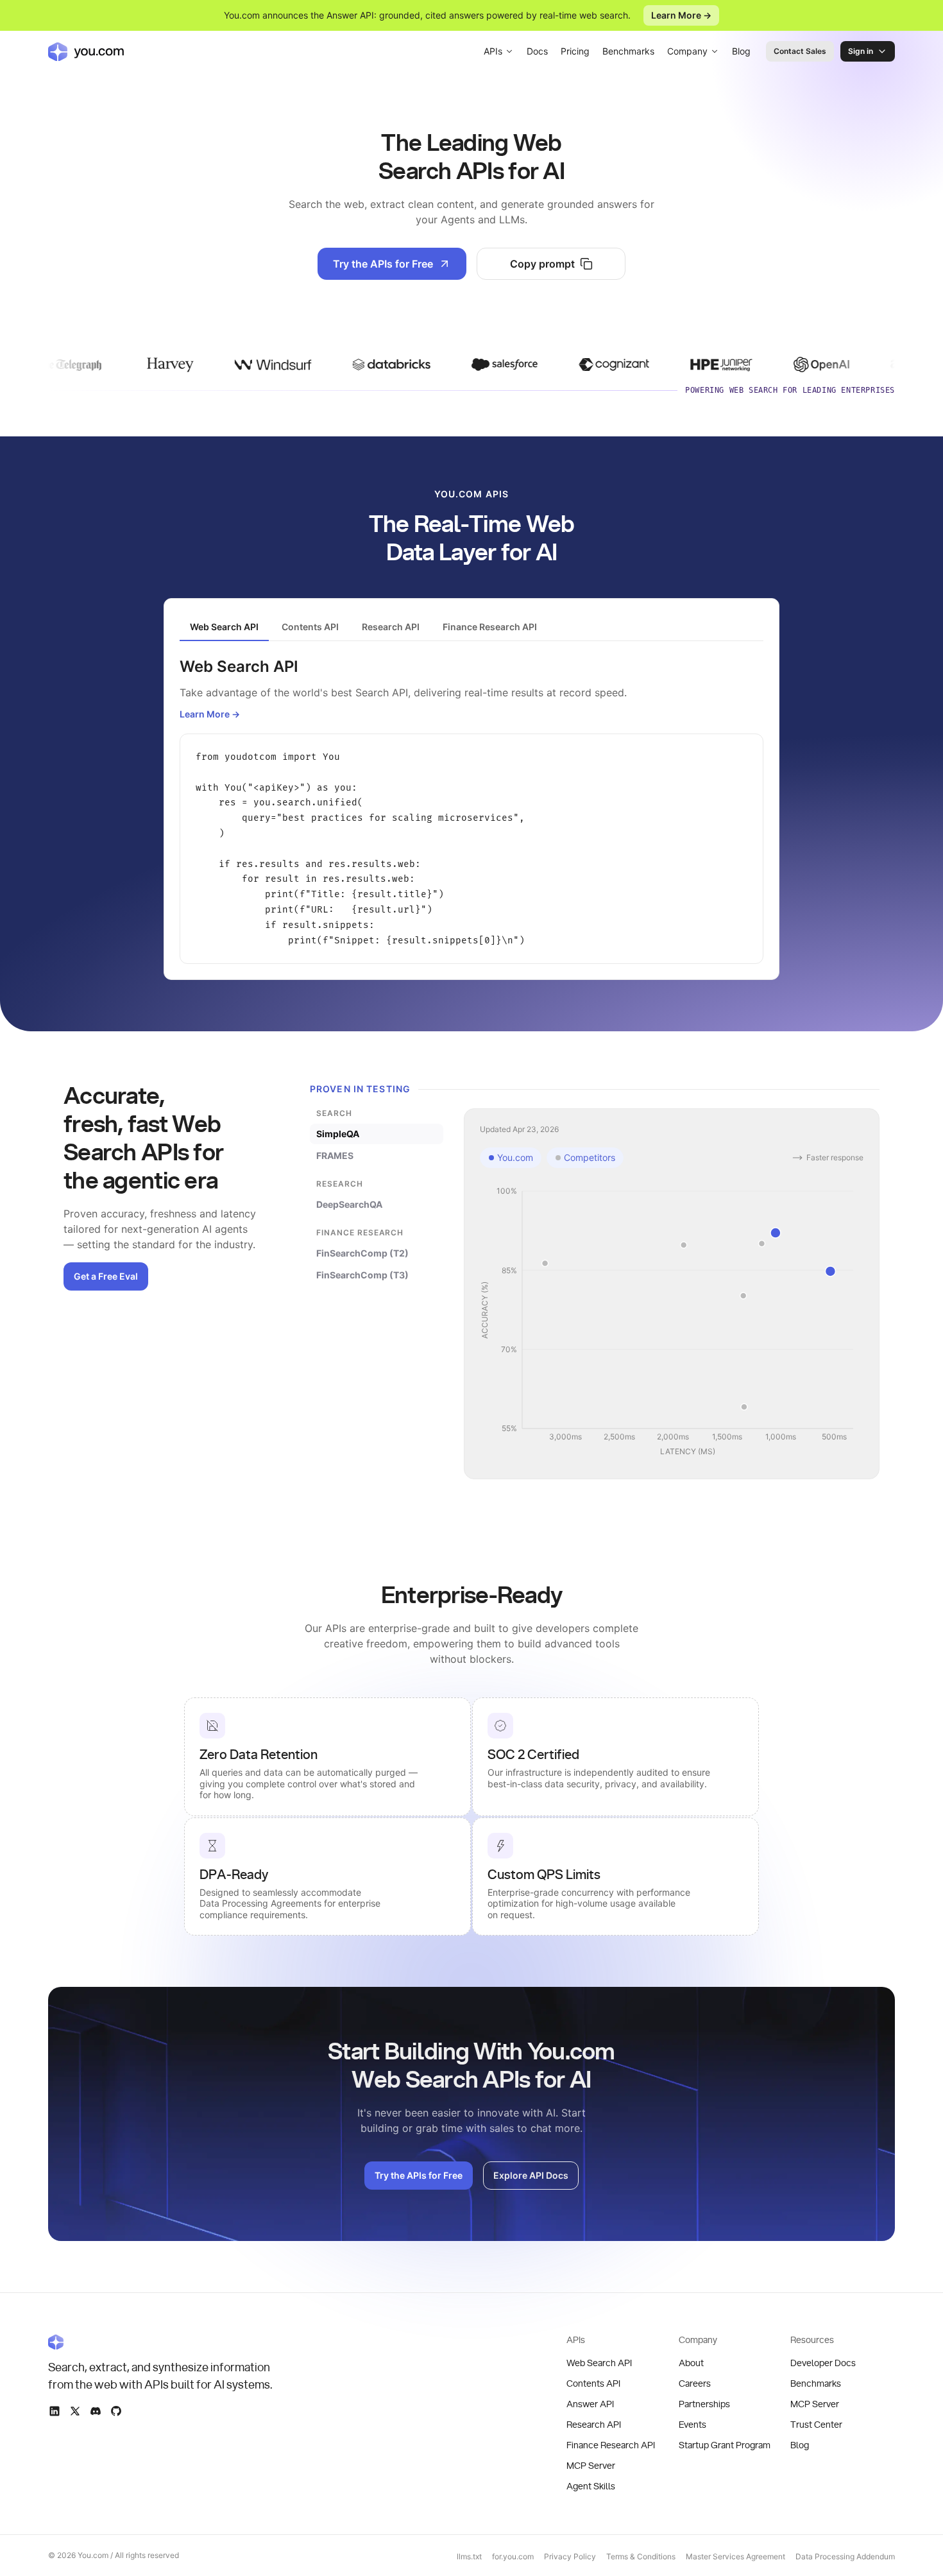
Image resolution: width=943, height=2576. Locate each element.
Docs (537, 51)
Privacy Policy (570, 2556)
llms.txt (469, 2556)
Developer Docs (823, 2364)
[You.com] (161, 2342)
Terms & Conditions (641, 2556)
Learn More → (681, 15)
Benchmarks (628, 51)
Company (687, 51)
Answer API (590, 2405)
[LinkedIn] (55, 2411)
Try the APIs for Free (383, 264)
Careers (695, 2384)
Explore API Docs (531, 2175)
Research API (594, 2425)
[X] (75, 2411)
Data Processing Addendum (845, 2556)
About (691, 2364)
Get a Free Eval (106, 1276)
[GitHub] (116, 2411)
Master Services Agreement (735, 2556)
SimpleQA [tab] (338, 1134)
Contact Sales (800, 51)
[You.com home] (86, 51)
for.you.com (513, 2556)
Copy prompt (542, 264)
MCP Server (591, 2466)
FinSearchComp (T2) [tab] (362, 1253)
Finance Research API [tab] (490, 627)
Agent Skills (591, 2487)
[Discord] (96, 2411)
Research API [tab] (391, 627)
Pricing (575, 51)
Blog (741, 51)
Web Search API (599, 2364)
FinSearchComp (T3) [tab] (362, 1275)
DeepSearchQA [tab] (349, 1204)
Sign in (861, 51)
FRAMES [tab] (335, 1155)
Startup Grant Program (725, 2446)
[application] (672, 1322)
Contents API (593, 2384)
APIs (493, 51)
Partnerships (704, 2405)
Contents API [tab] (310, 627)
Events (692, 2425)
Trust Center (816, 2425)
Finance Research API (611, 2446)
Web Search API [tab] (224, 627)
